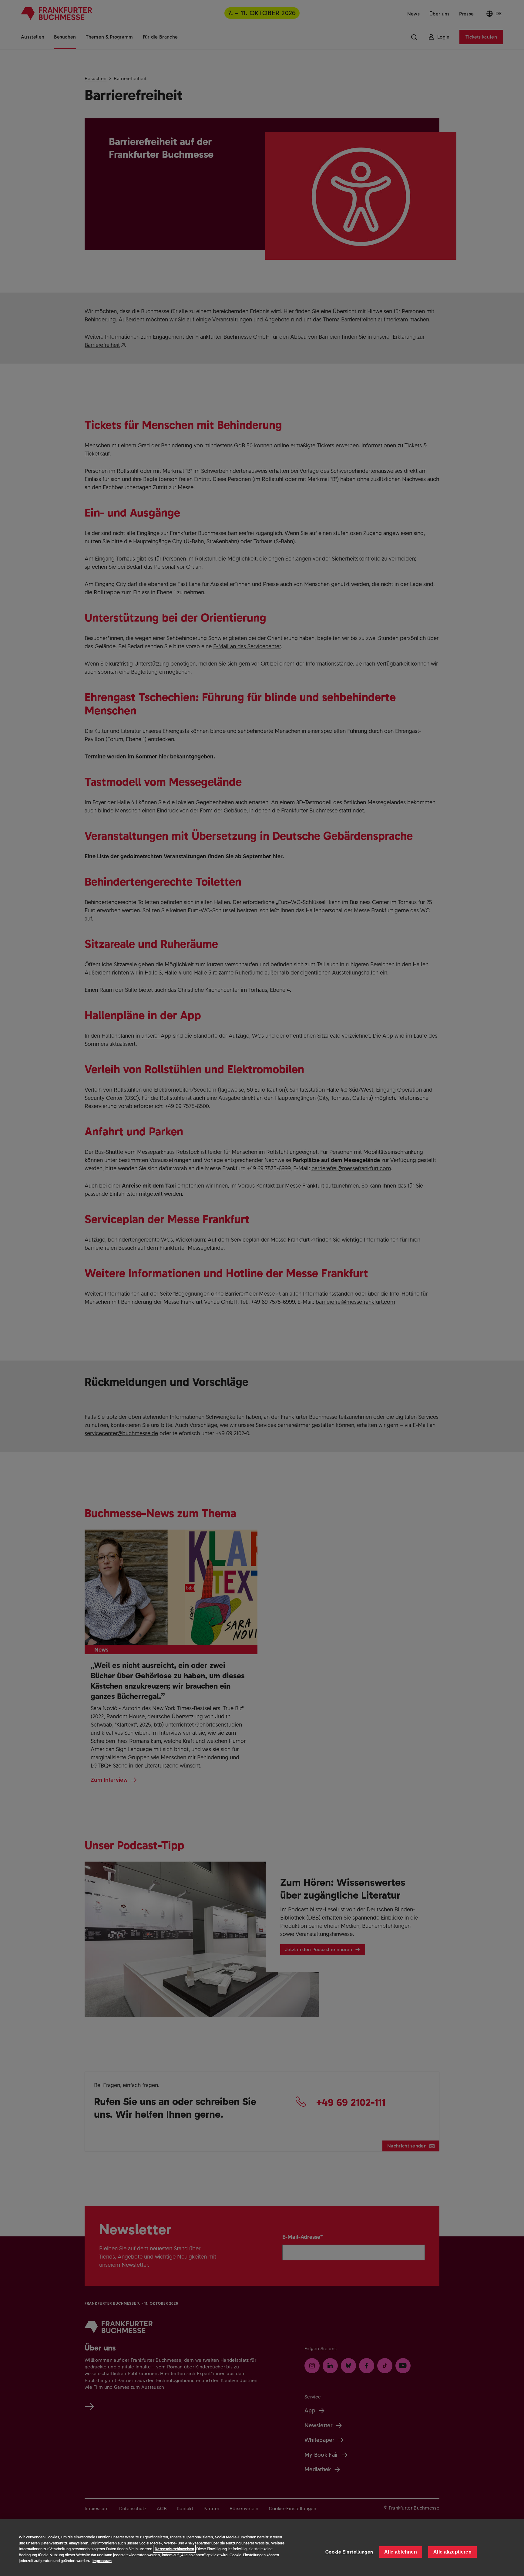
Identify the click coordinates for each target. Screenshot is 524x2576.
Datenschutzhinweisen (174, 2549)
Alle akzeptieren (452, 2552)
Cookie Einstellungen (349, 2552)
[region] (262, 2547)
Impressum (102, 2561)
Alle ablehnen (401, 2552)
